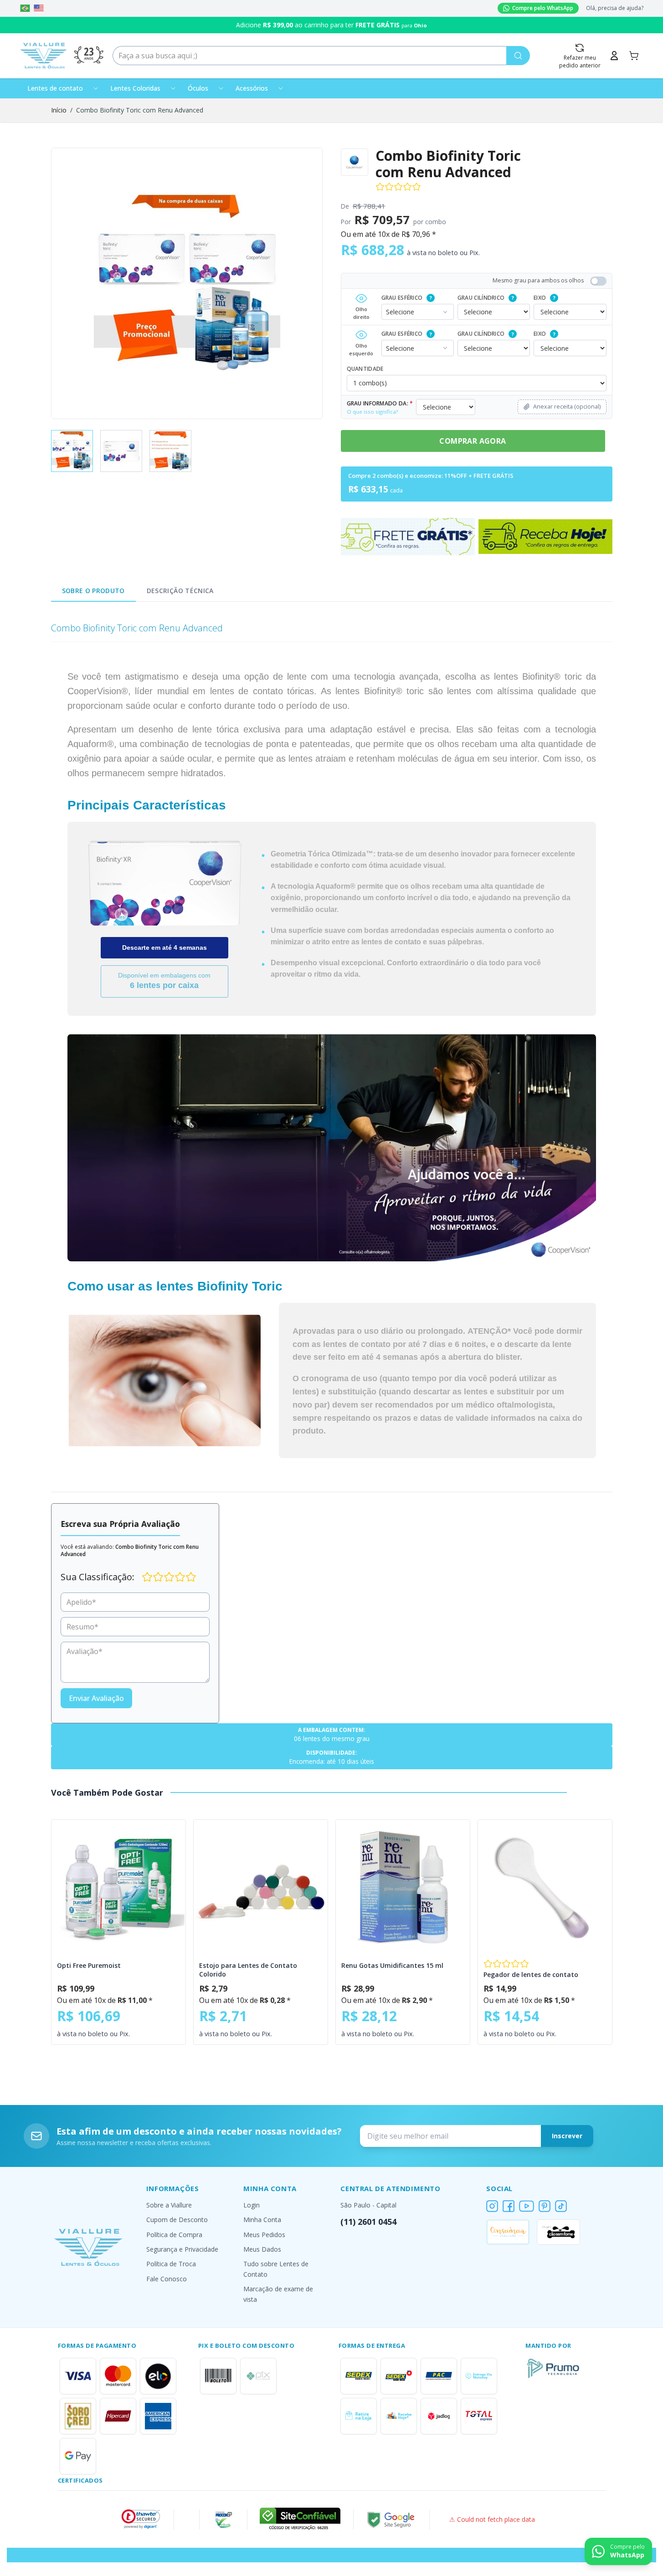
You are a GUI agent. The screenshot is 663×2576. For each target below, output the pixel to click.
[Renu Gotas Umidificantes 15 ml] (403, 1887)
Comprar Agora (473, 441)
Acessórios (252, 88)
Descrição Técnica (180, 591)
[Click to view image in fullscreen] (187, 283)
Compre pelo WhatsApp (543, 8)
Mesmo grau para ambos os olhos (538, 280)
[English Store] (39, 8)
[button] (141, 2519)
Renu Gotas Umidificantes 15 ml (392, 1965)
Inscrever (567, 2136)
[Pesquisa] (518, 56)
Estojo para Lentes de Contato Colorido (248, 1970)
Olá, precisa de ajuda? (615, 8)
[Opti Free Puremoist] (118, 1887)
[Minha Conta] (614, 56)
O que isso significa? (372, 412)
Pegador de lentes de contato (531, 1974)
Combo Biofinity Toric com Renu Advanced (140, 110)
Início (59, 110)
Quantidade (365, 369)
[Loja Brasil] (25, 8)
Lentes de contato (55, 88)
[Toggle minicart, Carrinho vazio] (634, 56)
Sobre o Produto (93, 591)
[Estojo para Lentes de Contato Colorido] (261, 1887)
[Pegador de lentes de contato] (545, 1887)
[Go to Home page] (44, 56)
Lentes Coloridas (135, 88)
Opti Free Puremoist (89, 1965)
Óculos (198, 88)
